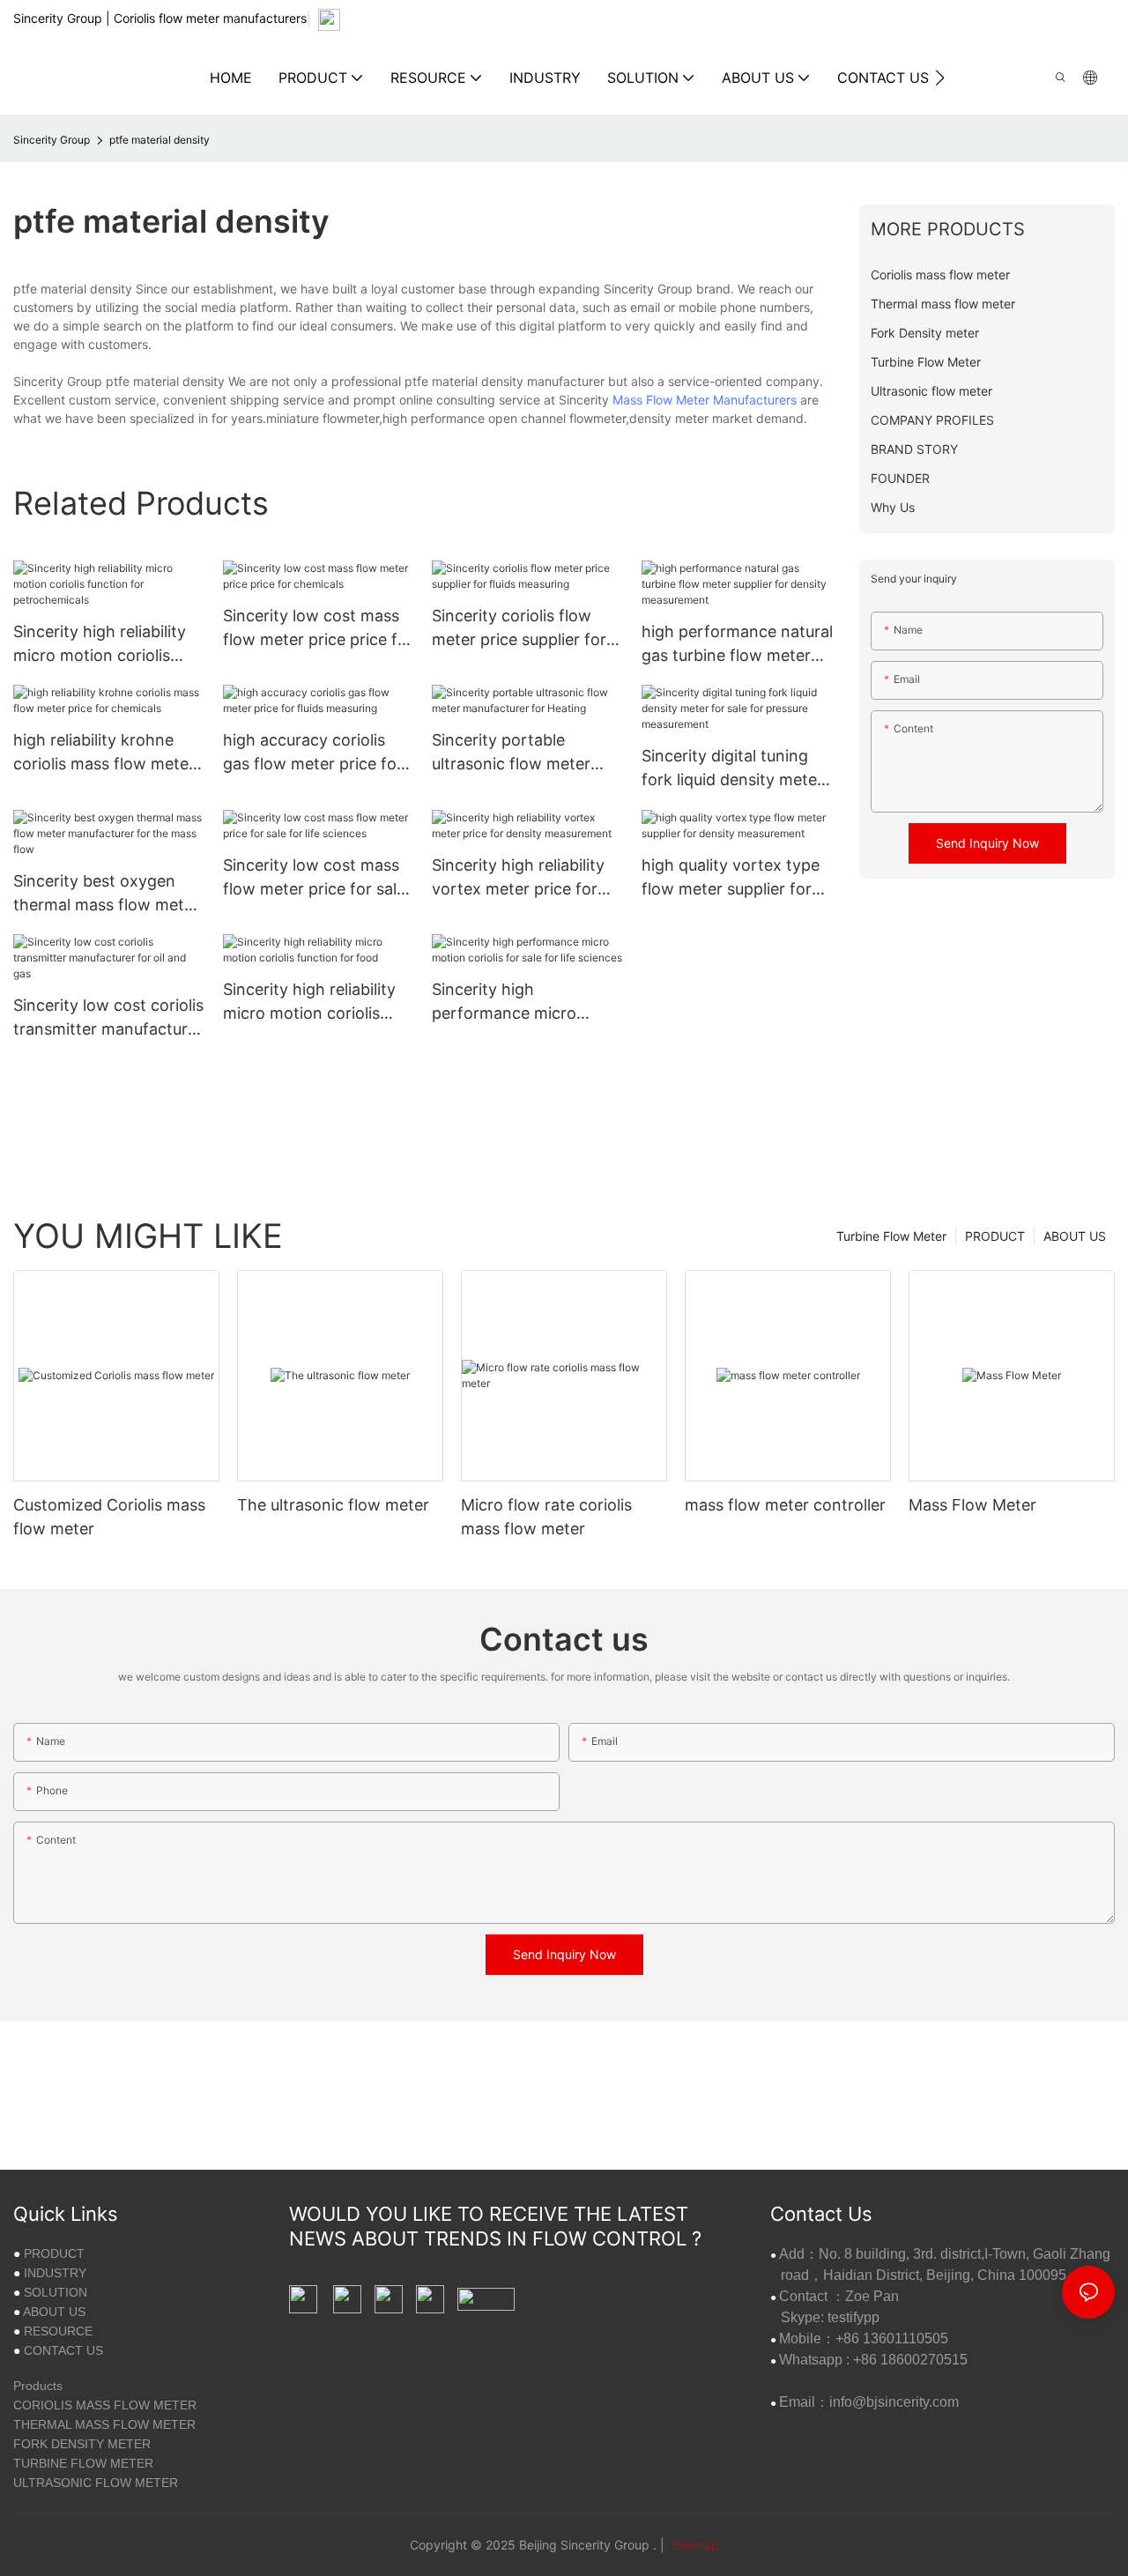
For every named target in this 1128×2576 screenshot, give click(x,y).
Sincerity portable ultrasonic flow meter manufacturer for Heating (527, 753)
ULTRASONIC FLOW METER (96, 2483)
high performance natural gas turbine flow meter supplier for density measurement (737, 645)
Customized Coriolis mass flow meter (109, 1517)
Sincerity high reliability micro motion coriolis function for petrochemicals (100, 645)
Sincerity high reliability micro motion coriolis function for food (309, 1002)
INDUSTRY (55, 2273)
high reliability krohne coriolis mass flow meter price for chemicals (104, 753)
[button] (940, 78)
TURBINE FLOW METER (83, 2463)
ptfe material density (160, 140)
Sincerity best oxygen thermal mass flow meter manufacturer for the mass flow (106, 894)
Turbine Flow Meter (891, 1236)
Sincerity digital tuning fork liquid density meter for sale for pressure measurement (732, 769)
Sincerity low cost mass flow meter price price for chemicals (318, 629)
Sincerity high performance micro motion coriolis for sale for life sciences (517, 1002)
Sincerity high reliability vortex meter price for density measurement (518, 878)
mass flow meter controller (785, 1505)
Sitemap (694, 2545)
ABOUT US (1075, 1236)
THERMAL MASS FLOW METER (104, 2424)
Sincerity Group (52, 140)
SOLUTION (56, 2292)
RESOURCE (58, 2331)
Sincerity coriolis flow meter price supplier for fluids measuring (519, 629)
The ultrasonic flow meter (333, 1505)
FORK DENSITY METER (82, 2444)
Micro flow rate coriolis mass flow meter (546, 1517)
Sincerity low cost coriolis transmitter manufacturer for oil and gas (108, 1018)
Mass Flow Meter (972, 1505)
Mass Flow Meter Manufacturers (705, 400)
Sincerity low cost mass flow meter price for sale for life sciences (314, 878)
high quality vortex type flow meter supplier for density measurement (731, 878)
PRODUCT (995, 1236)
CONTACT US (63, 2350)
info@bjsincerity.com (894, 2402)
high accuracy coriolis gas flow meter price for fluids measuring (313, 753)
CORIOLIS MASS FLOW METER (105, 2405)
